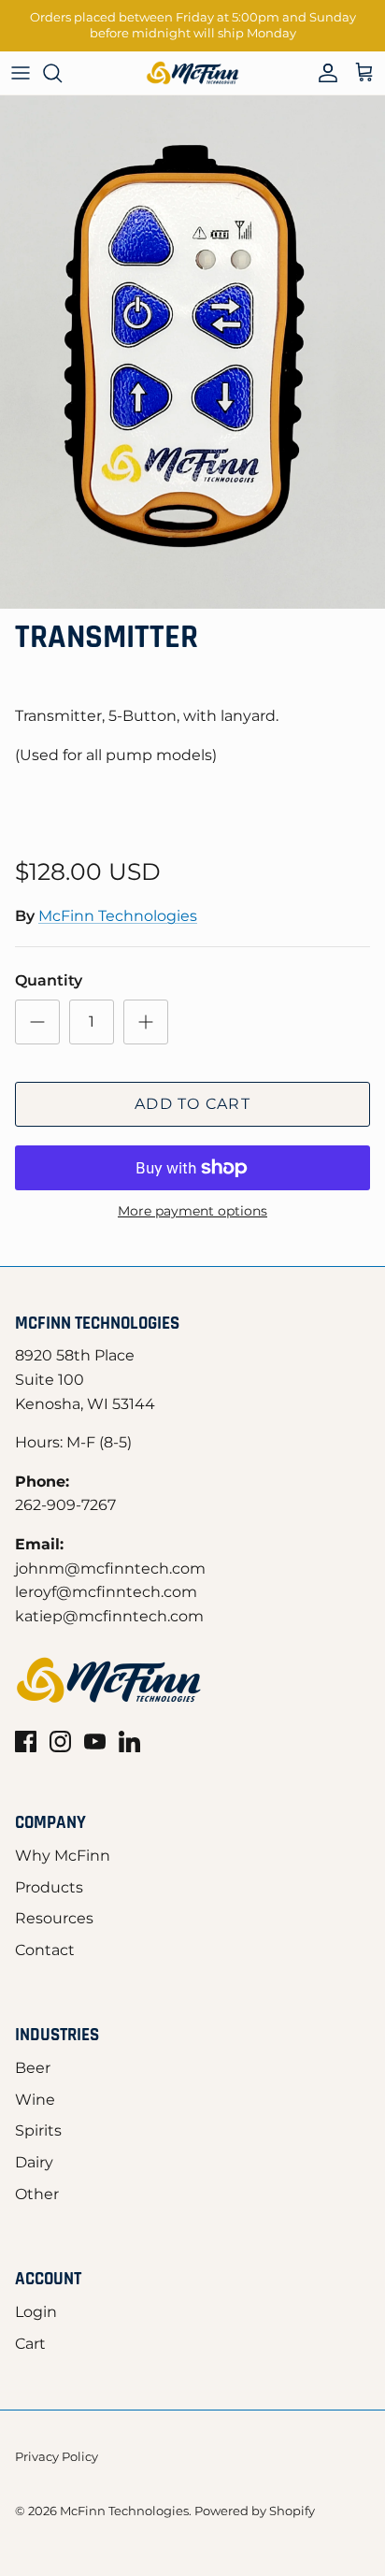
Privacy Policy (57, 2456)
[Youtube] (95, 1741)
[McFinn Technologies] (192, 73)
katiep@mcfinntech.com (109, 1616)
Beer (33, 2068)
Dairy (34, 2162)
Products (49, 1887)
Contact (45, 1950)
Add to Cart (192, 1104)
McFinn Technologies (118, 916)
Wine (35, 2100)
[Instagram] (60, 1741)
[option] (192, 352)
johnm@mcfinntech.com (110, 1569)
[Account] (323, 73)
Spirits (38, 2130)
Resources (54, 1918)
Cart (30, 2344)
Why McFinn (63, 1856)
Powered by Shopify (255, 2511)
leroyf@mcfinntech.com (106, 1592)
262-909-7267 (65, 1505)
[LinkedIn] (129, 1741)
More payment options (192, 1211)
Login (36, 2312)
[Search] (62, 73)
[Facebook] (26, 1741)
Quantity (49, 980)
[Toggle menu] (21, 73)
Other (37, 2194)
